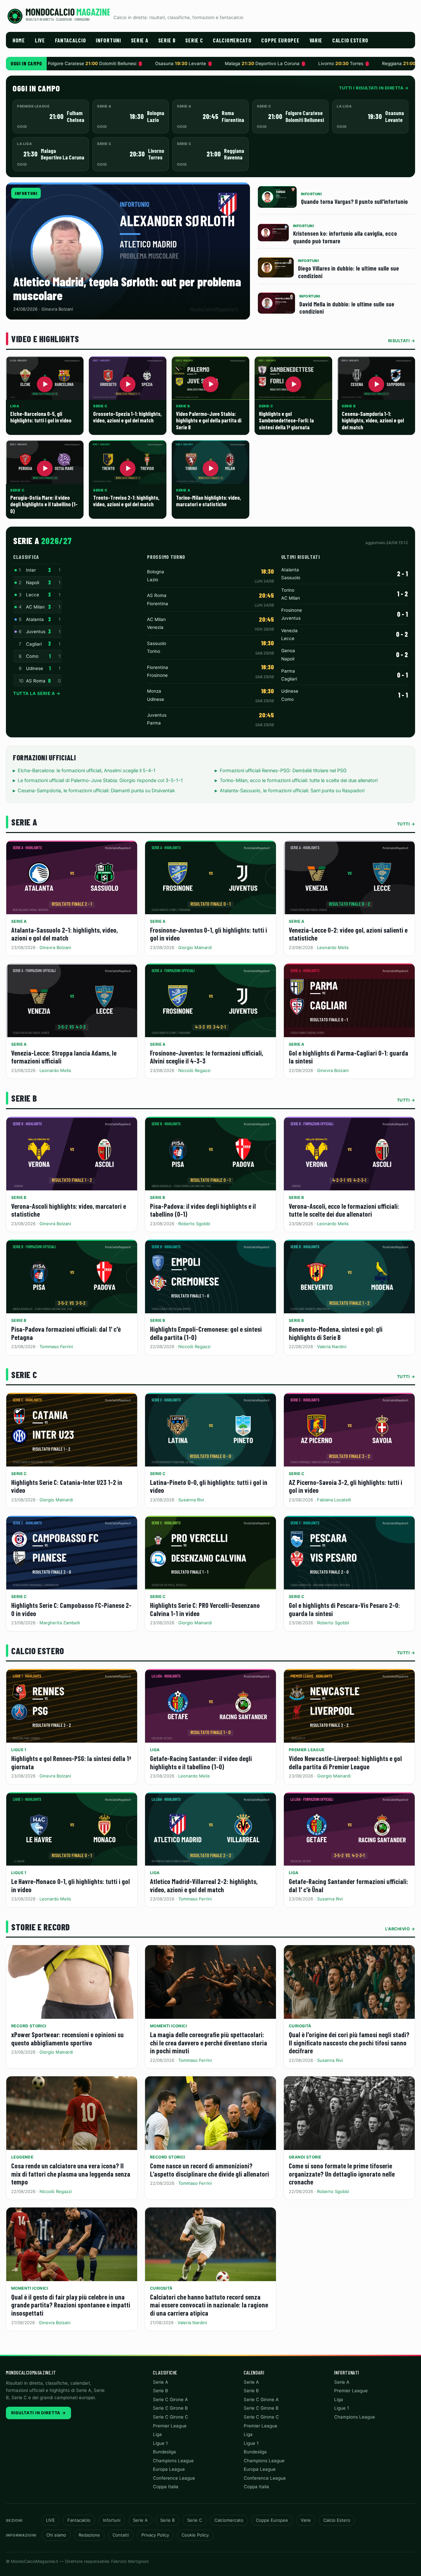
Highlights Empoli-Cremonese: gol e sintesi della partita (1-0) (206, 1333)
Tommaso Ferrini (56, 1347)
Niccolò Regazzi (194, 1070)
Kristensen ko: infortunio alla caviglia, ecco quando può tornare (345, 237)
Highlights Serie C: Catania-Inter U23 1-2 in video (67, 1486)
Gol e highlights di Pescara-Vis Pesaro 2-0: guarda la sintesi (344, 1609)
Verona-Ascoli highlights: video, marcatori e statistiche (69, 1210)
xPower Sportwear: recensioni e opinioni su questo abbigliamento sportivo (67, 2039)
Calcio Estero (350, 40)
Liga (155, 1750)
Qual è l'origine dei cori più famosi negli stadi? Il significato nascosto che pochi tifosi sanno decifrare (349, 2042)
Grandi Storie (305, 2157)
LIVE (40, 40)
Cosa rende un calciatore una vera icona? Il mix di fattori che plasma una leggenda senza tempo (71, 2174)
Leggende (22, 2157)
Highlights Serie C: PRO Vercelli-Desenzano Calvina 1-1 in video (205, 1609)
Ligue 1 (19, 1750)
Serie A (140, 40)
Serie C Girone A (170, 2399)
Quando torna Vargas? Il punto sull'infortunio (354, 201)
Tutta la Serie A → (37, 693)
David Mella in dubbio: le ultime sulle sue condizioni (347, 308)
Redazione (89, 2535)
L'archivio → (400, 1929)
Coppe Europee (280, 40)
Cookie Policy (195, 2535)
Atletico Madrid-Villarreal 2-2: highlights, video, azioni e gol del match (204, 1885)
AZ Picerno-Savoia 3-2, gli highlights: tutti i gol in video (346, 1486)
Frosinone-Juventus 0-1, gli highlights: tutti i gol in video (209, 934)
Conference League (174, 2478)
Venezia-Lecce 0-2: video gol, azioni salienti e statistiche (348, 934)
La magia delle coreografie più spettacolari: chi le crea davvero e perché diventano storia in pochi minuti (209, 2042)
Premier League (307, 1750)
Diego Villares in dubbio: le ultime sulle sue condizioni (348, 272)
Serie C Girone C (171, 2417)
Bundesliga (164, 2452)
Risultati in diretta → (38, 2413)
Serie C (194, 40)
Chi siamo (56, 2535)
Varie (316, 40)
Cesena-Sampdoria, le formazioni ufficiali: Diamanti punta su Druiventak (96, 791)
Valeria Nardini (332, 1347)
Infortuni (108, 40)
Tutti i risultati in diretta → (374, 88)
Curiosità (300, 2026)
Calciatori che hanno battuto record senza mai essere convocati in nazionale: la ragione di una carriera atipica (209, 2305)
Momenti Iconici (168, 2026)
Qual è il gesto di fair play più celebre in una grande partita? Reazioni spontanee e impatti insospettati (71, 2305)
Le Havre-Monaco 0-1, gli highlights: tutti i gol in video (71, 1885)
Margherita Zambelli (60, 1623)
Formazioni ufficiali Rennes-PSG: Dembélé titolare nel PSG (283, 771)
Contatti (121, 2535)
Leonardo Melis (333, 947)
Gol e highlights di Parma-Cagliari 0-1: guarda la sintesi (348, 1057)
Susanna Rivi (191, 1500)
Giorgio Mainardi (195, 947)
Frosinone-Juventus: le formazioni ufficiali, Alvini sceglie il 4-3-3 (207, 1057)
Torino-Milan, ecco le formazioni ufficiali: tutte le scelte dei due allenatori (299, 780)
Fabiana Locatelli (334, 1500)
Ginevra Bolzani (55, 947)
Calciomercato (232, 40)
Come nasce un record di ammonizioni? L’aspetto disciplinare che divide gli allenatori (210, 2170)
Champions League (173, 2461)
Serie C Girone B (170, 2408)
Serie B (167, 40)
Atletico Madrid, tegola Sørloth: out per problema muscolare (127, 288)
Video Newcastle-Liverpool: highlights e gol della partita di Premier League (345, 1762)
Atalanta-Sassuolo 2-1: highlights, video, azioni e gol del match (64, 934)
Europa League (169, 2469)
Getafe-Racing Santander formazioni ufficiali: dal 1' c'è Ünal (348, 1885)
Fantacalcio (71, 40)
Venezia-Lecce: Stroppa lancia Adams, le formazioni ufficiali (64, 1057)
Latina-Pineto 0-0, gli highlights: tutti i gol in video (209, 1486)
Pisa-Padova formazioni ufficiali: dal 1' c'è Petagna (66, 1333)
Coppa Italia (166, 2487)
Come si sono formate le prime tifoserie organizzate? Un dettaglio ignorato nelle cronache (342, 2174)
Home (19, 40)
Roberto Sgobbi (194, 1224)
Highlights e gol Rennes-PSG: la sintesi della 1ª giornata (71, 1762)
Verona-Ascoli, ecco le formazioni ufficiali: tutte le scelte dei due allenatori (344, 1210)
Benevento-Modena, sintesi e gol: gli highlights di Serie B (336, 1333)
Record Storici (29, 2026)
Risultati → (402, 341)
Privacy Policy (155, 2535)
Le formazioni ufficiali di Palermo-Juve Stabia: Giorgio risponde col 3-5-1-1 (100, 780)
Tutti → (406, 824)
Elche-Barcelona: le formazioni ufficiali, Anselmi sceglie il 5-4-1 (87, 771)
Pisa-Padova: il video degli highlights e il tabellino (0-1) (203, 1210)
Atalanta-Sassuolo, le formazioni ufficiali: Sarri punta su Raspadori (292, 791)
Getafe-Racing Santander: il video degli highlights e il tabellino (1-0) (201, 1762)
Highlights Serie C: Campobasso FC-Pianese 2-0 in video (71, 1609)
